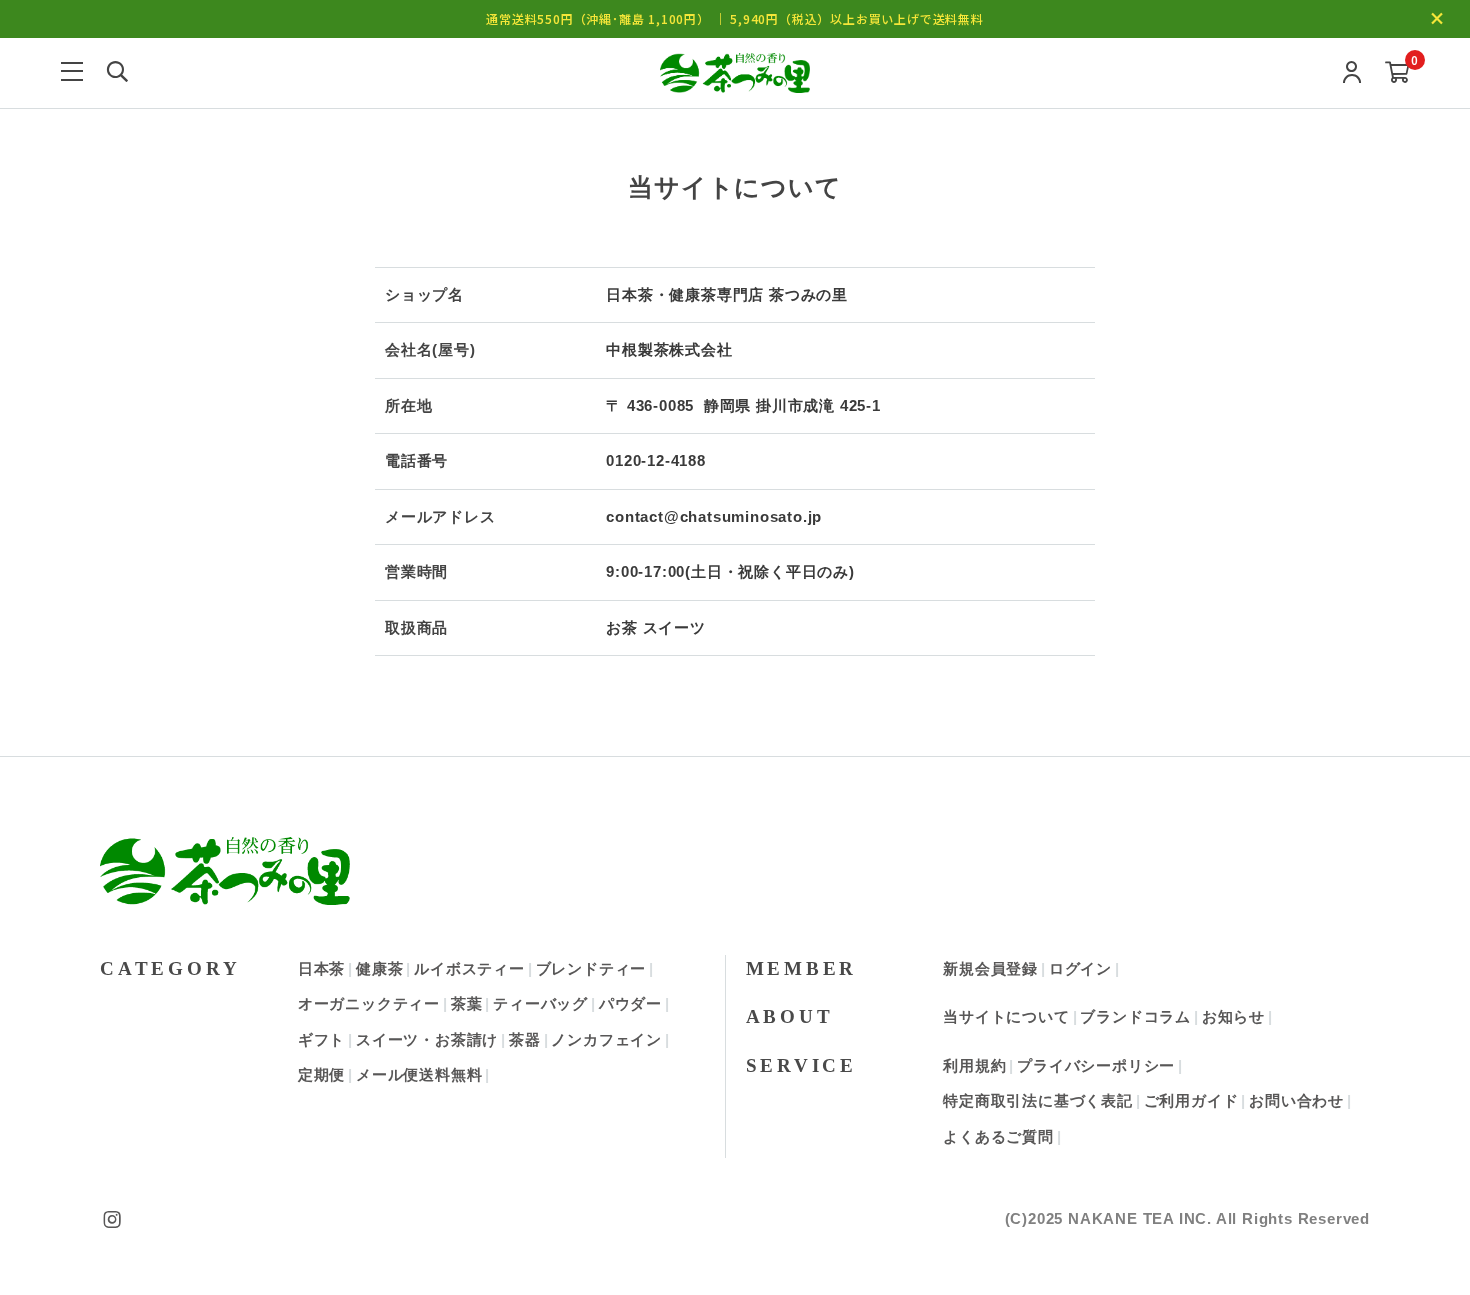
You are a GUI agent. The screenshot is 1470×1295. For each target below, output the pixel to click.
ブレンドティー (591, 968)
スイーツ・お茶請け (427, 1039)
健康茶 (379, 968)
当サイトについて (1006, 1016)
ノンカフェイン (606, 1039)
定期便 (321, 1074)
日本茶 (321, 968)
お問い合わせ (1296, 1100)
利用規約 (974, 1065)
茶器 (525, 1039)
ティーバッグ (540, 1003)
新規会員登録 (990, 968)
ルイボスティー (469, 968)
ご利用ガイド (1191, 1100)
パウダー (630, 1003)
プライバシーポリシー (1096, 1065)
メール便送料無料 (419, 1074)
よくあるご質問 (998, 1136)
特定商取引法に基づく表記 (1038, 1100)
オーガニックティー (369, 1003)
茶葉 (467, 1003)
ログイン (1080, 968)
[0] (1397, 73)
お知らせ (1233, 1016)
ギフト (321, 1039)
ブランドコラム (1135, 1016)
